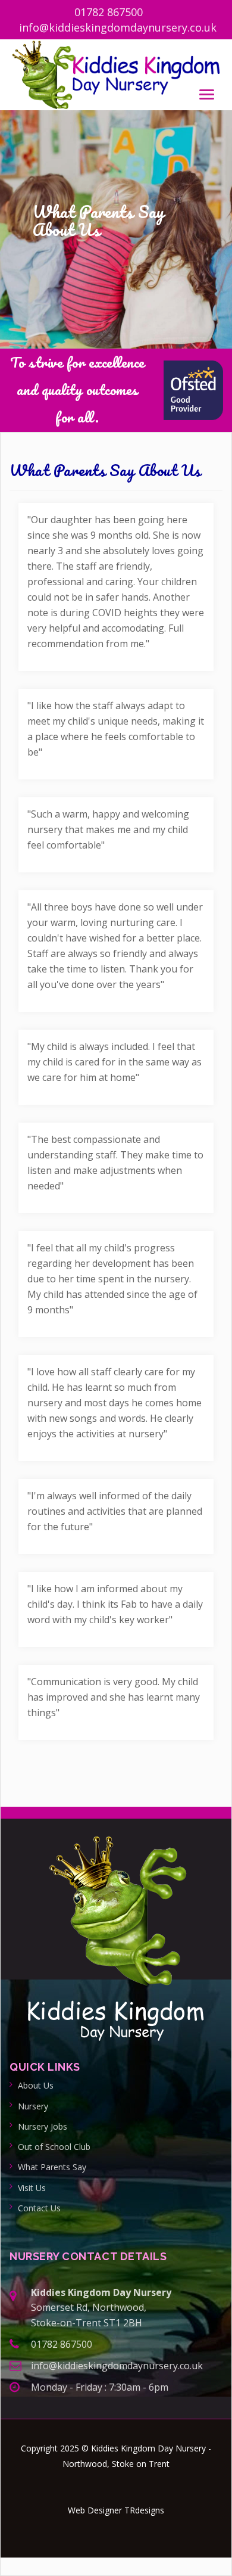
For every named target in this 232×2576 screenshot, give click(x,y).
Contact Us (39, 2208)
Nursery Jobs (43, 2126)
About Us (36, 2085)
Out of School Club (54, 2147)
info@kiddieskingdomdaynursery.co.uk (118, 27)
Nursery (33, 2106)
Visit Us (32, 2188)
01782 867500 (109, 12)
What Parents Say (52, 2167)
